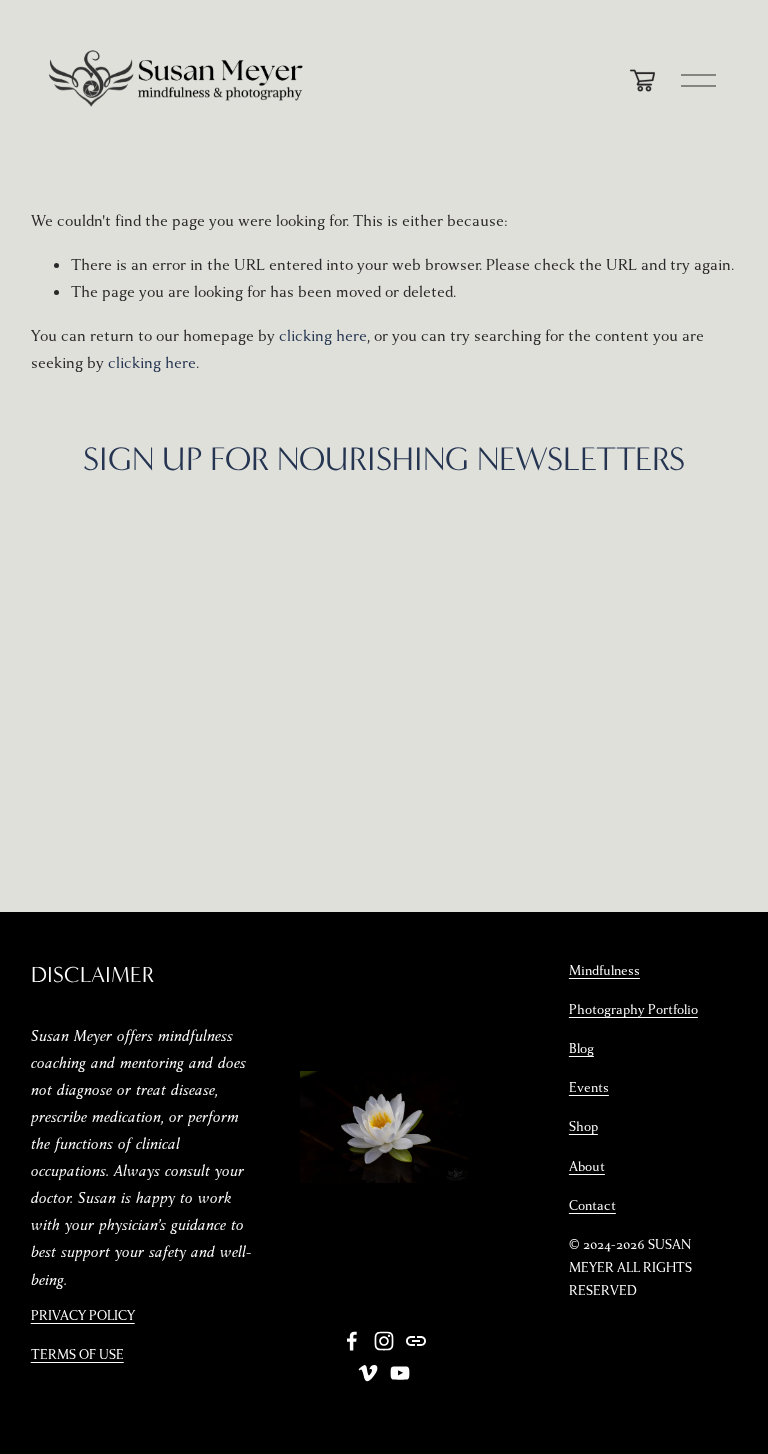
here (606, 576)
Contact (592, 1206)
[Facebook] (352, 1341)
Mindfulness (604, 971)
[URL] (416, 1341)
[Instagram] (384, 1341)
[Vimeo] (368, 1373)
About (587, 1167)
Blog (581, 1049)
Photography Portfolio (633, 1010)
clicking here (323, 336)
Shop (583, 1127)
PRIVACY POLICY (83, 1316)
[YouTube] (400, 1373)
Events (589, 1088)
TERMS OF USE (77, 1355)
